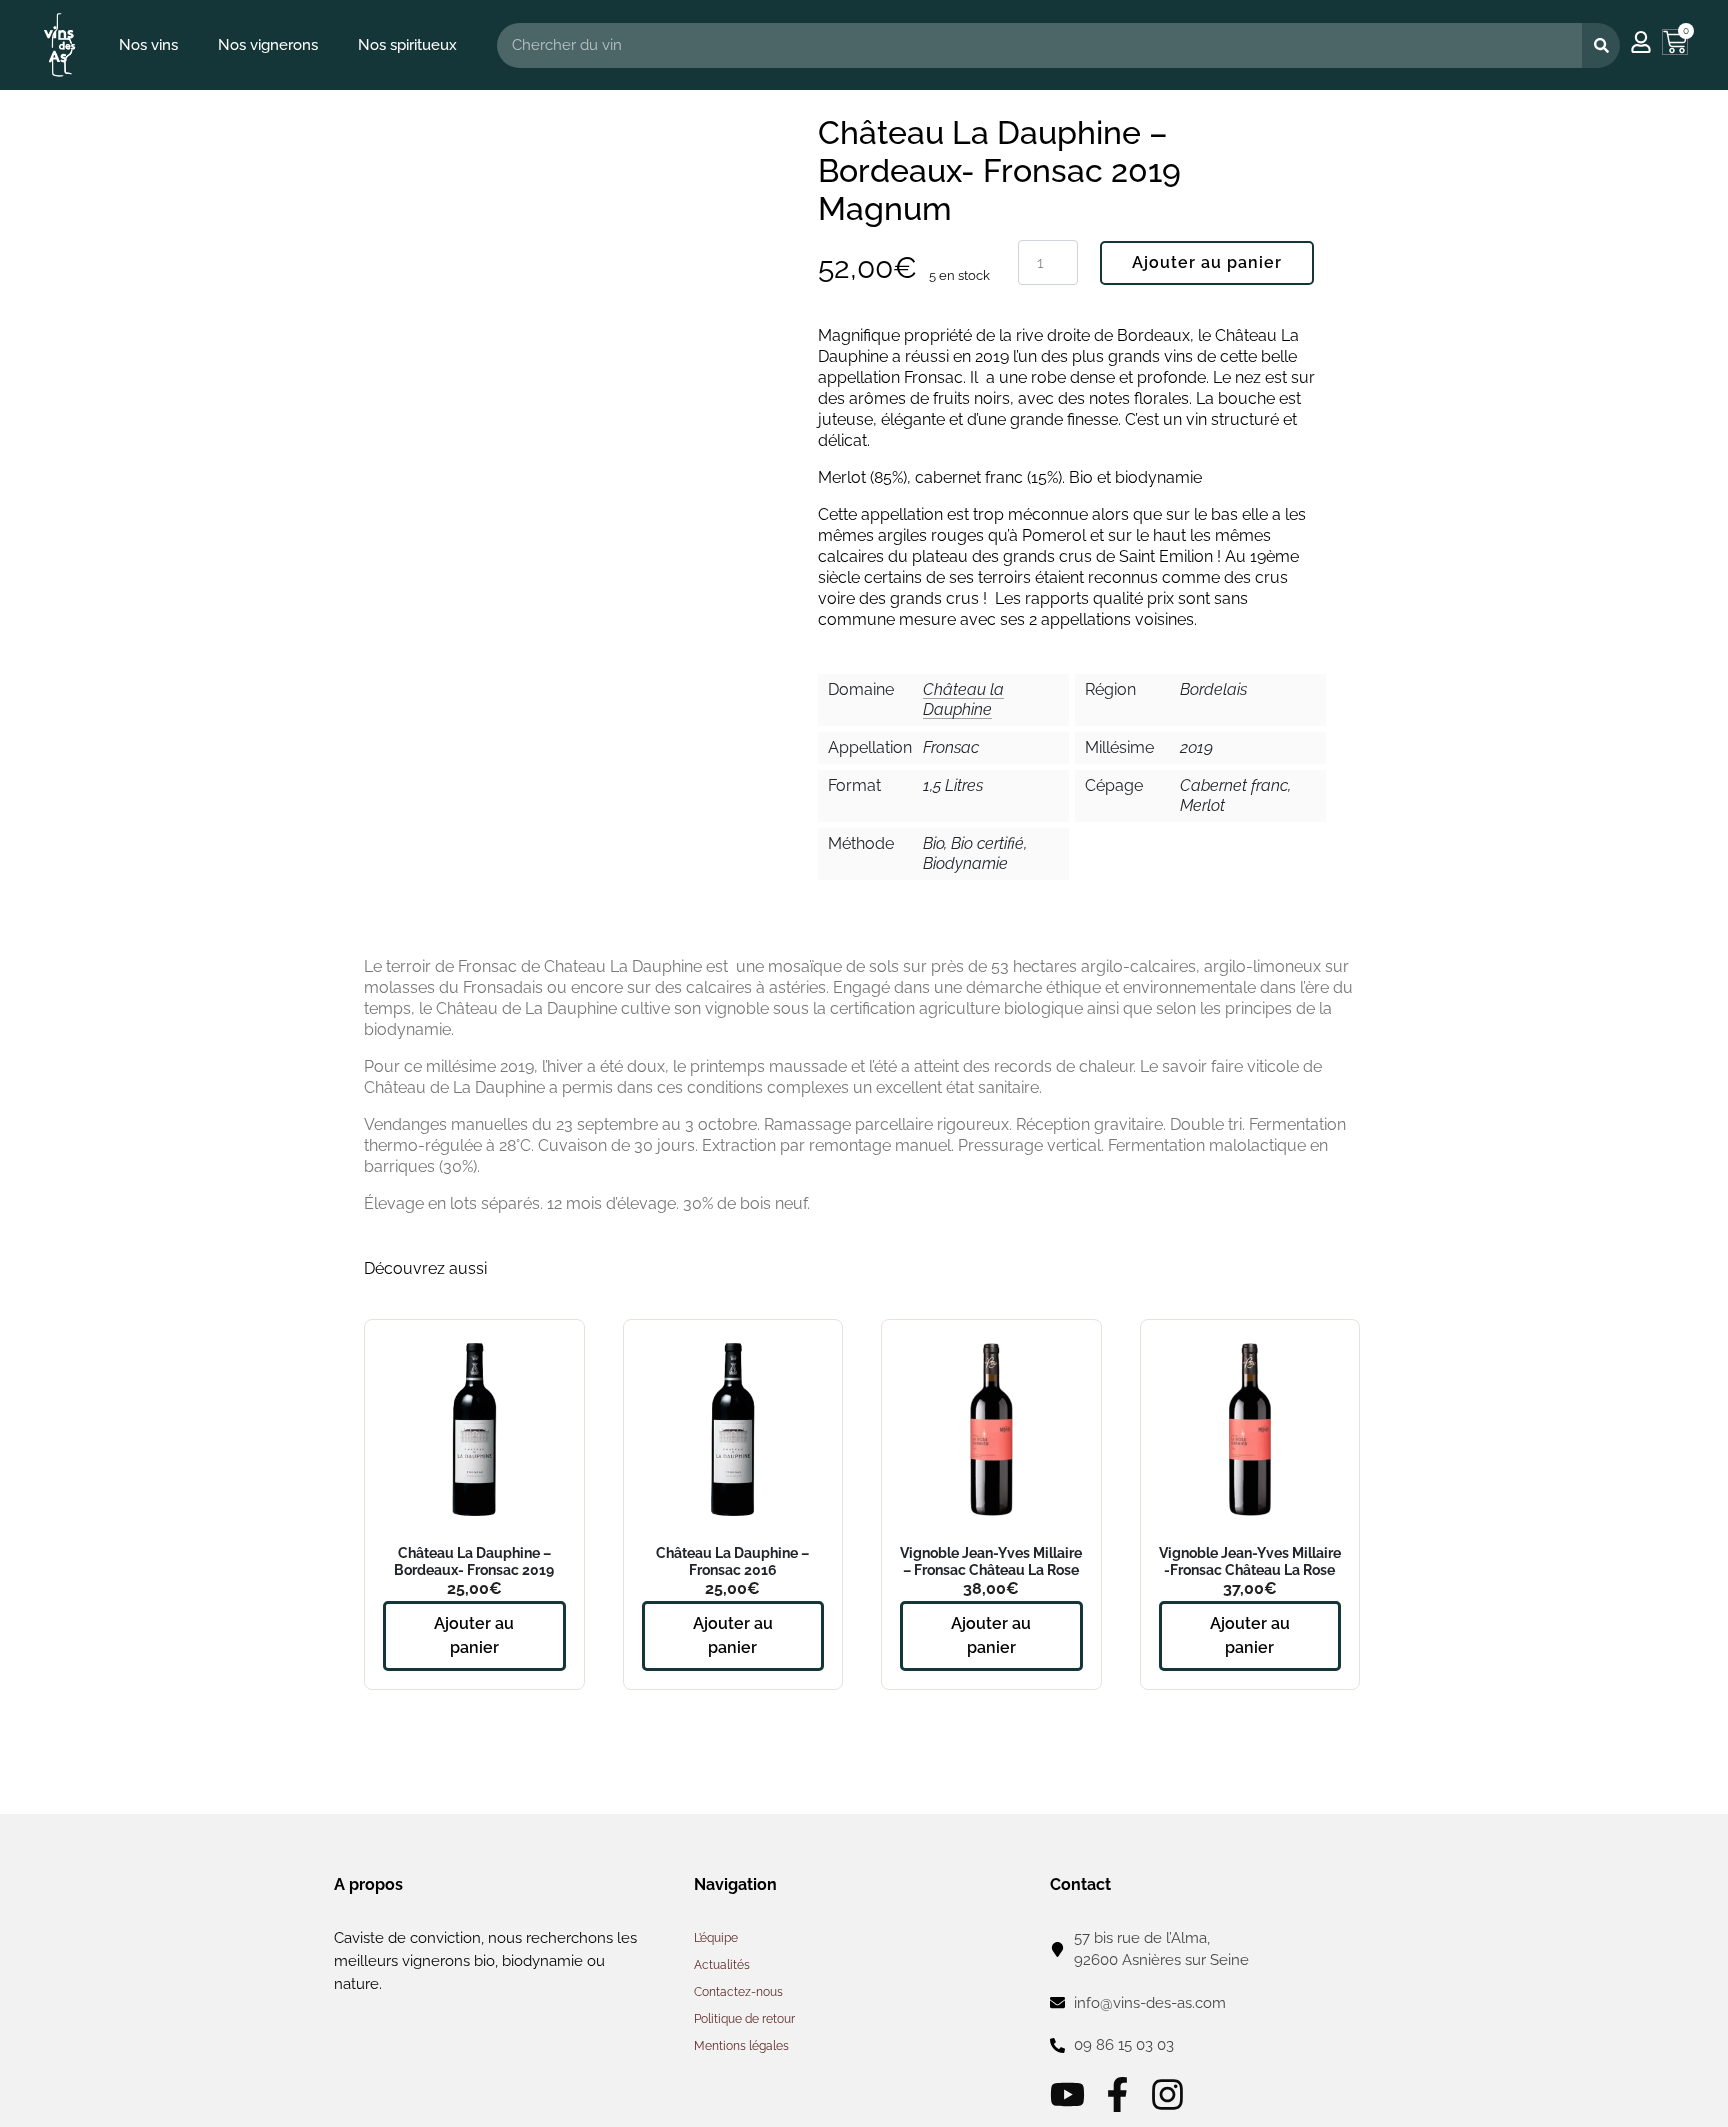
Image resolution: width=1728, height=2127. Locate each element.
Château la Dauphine (963, 699)
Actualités (722, 1965)
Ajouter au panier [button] (474, 1635)
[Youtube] (1067, 2094)
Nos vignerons (268, 45)
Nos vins (148, 45)
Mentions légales (741, 2046)
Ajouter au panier (1207, 262)
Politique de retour (744, 2019)
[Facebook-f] (1117, 2094)
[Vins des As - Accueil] (59, 44)
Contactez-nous (738, 1992)
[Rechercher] (1601, 45)
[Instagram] (1167, 2094)
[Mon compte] (1641, 42)
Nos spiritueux (407, 45)
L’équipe (716, 1938)
